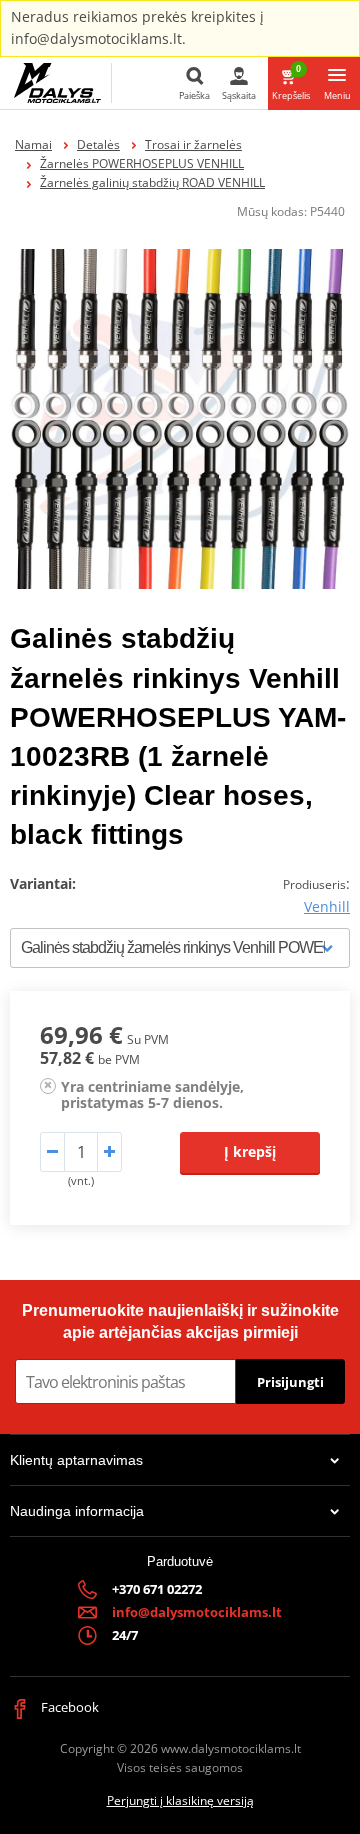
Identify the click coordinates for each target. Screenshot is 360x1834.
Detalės (98, 144)
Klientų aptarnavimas (76, 1460)
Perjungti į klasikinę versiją (180, 1800)
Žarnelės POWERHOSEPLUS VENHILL (142, 163)
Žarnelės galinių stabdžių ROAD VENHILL (152, 182)
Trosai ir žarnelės (193, 144)
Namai (33, 144)
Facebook (68, 1707)
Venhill (327, 906)
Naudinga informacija (77, 1511)
